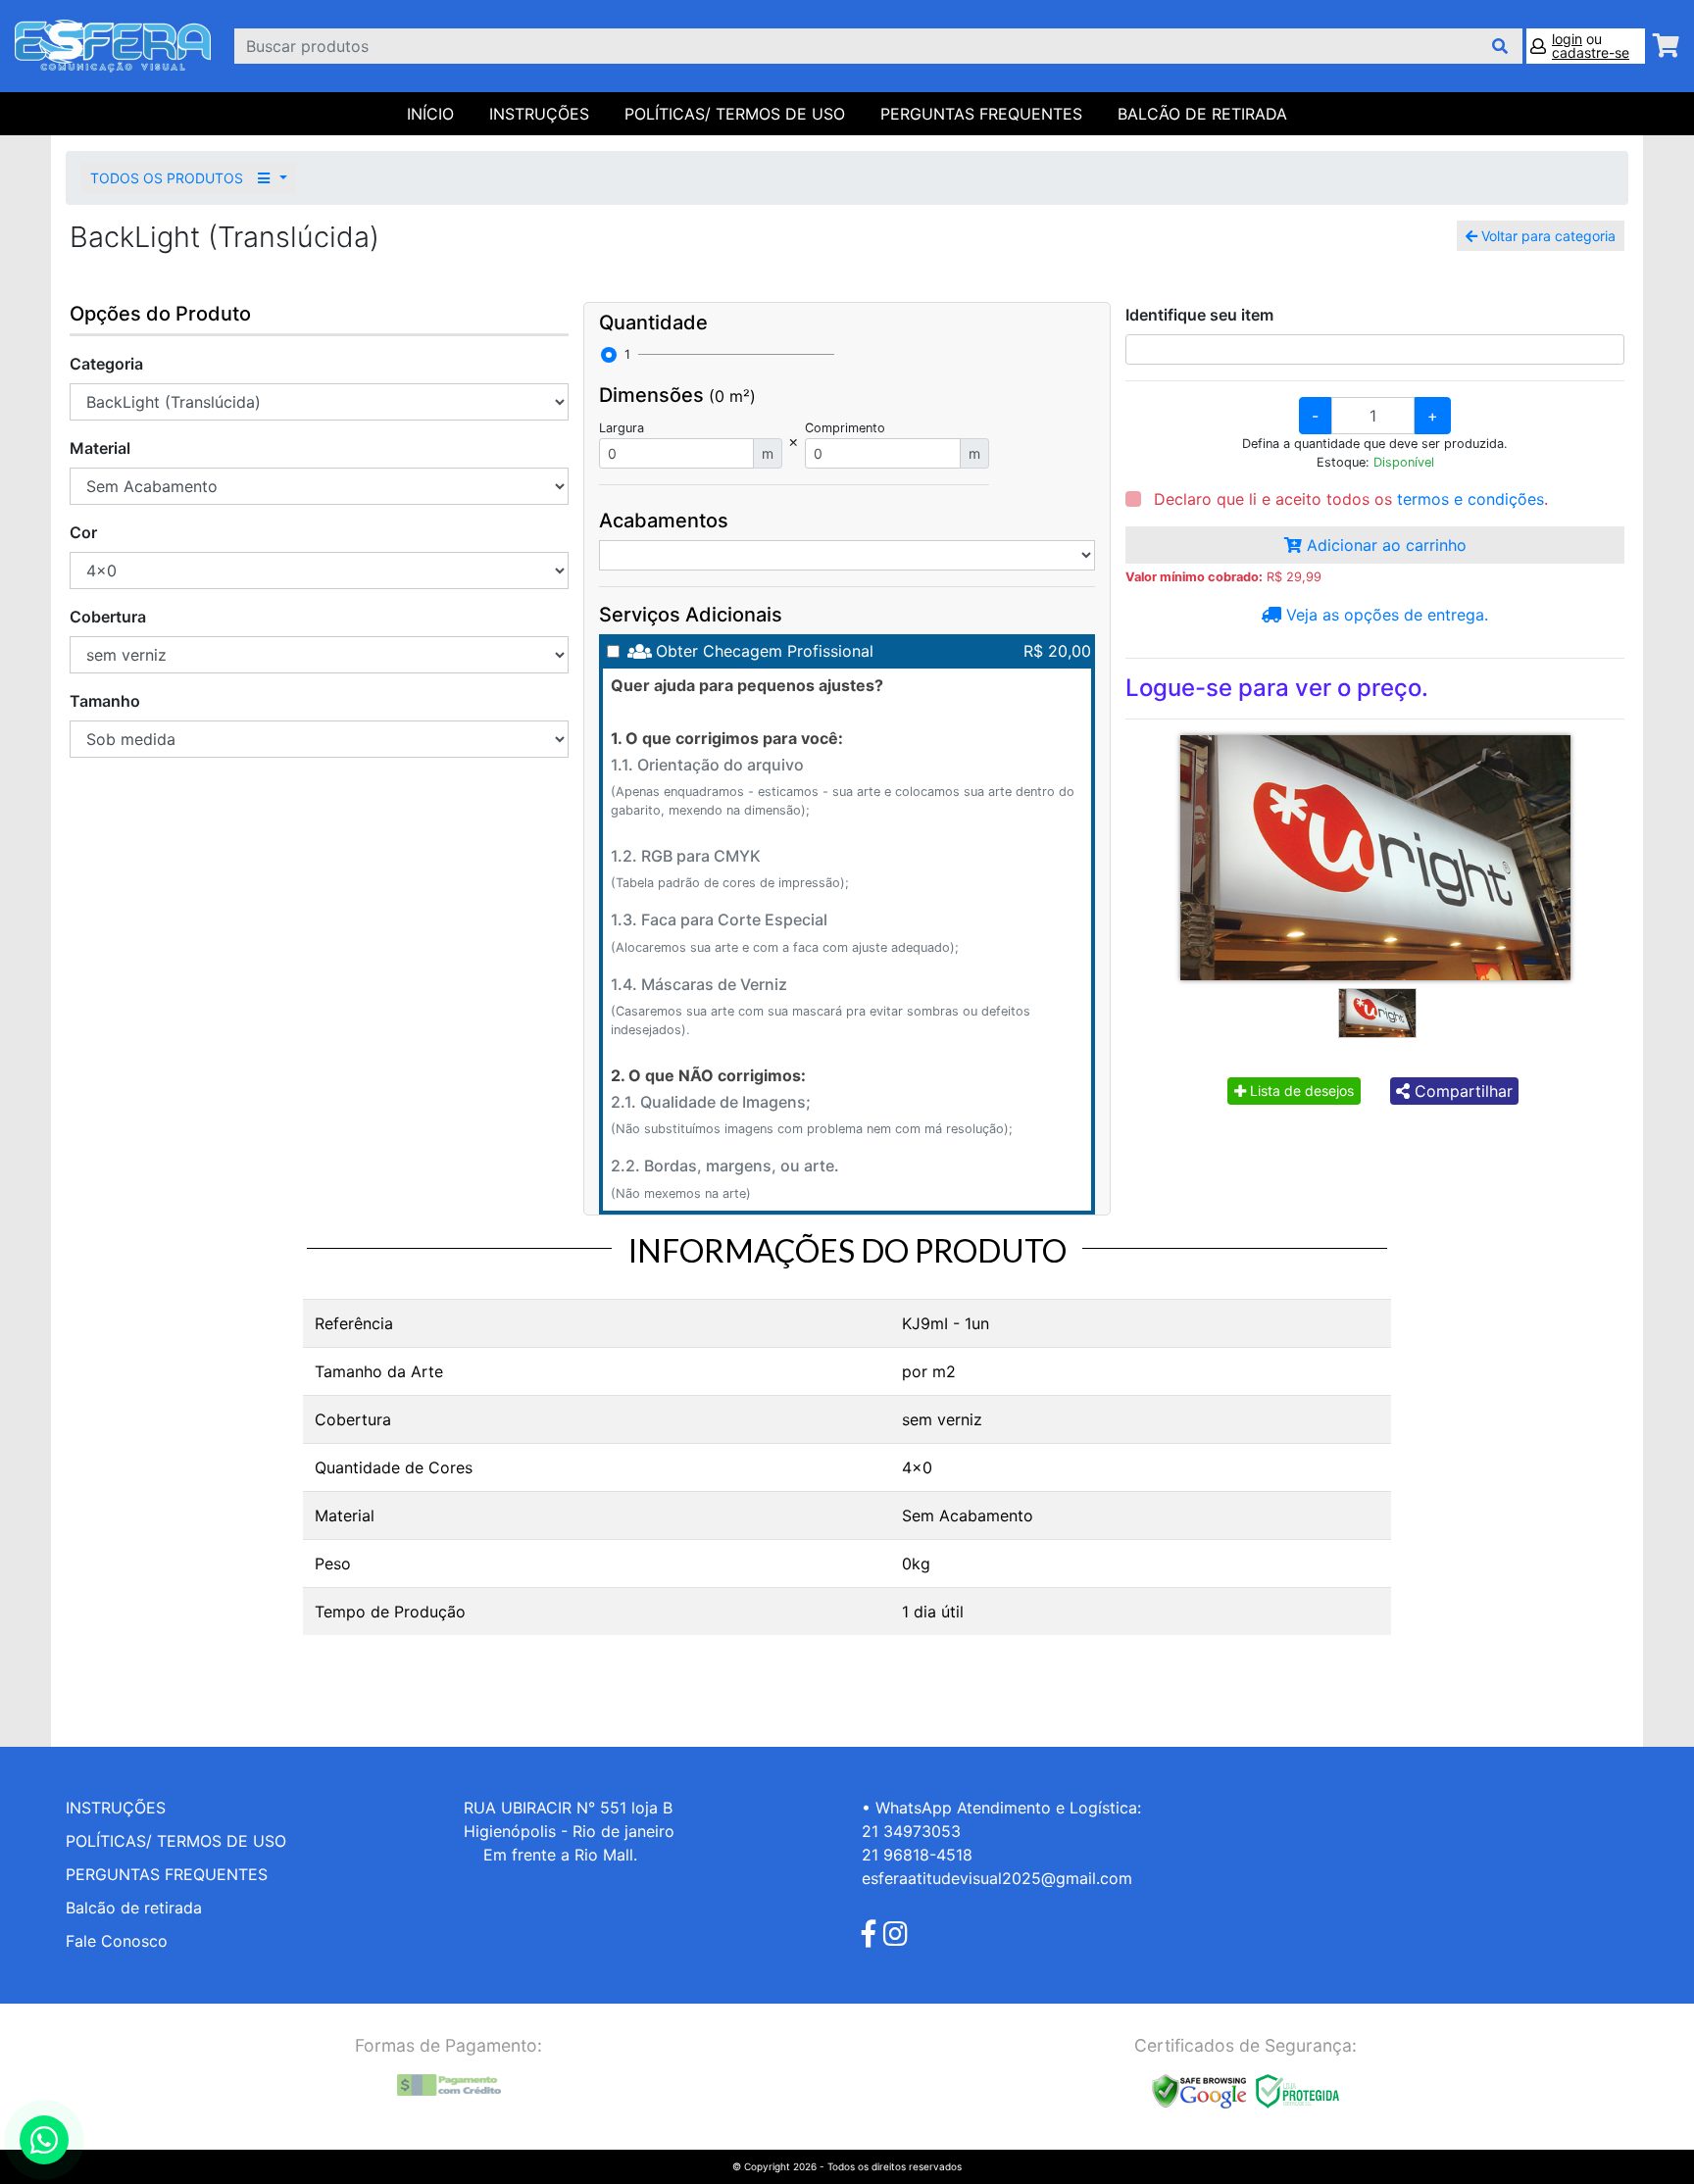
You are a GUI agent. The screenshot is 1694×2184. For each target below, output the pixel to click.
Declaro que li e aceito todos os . (1348, 499)
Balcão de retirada (134, 1908)
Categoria (106, 364)
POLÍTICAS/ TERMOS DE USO (735, 114)
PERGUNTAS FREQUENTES (981, 114)
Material (100, 448)
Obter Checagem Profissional (765, 651)
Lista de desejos (1300, 1091)
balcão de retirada (1202, 114)
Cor (83, 532)
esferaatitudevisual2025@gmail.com (997, 1878)
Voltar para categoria (1546, 236)
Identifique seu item (1199, 315)
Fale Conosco (117, 1941)
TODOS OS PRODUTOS (169, 178)
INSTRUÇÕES (539, 114)
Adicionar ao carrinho (1384, 545)
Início (430, 114)
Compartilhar (1461, 1091)
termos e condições (1470, 499)
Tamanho (105, 701)
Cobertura (108, 617)
